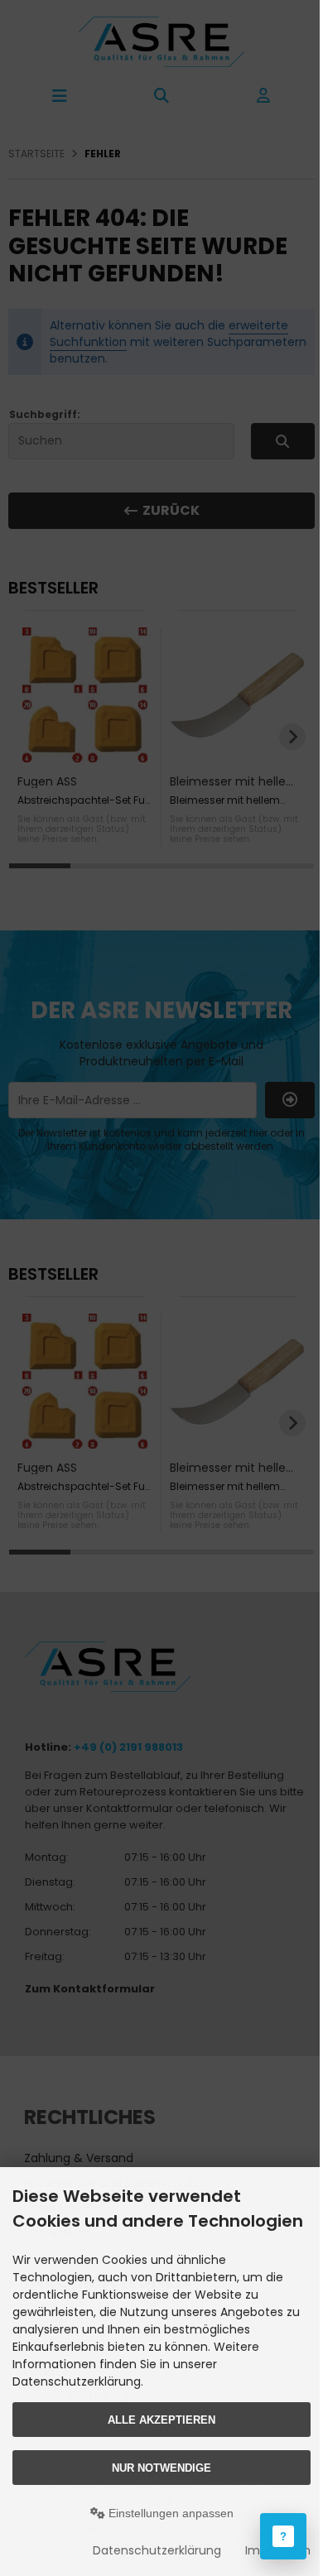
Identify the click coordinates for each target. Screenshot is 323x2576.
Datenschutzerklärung (157, 2550)
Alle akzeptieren (161, 2420)
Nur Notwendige (161, 2468)
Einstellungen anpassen (169, 2513)
